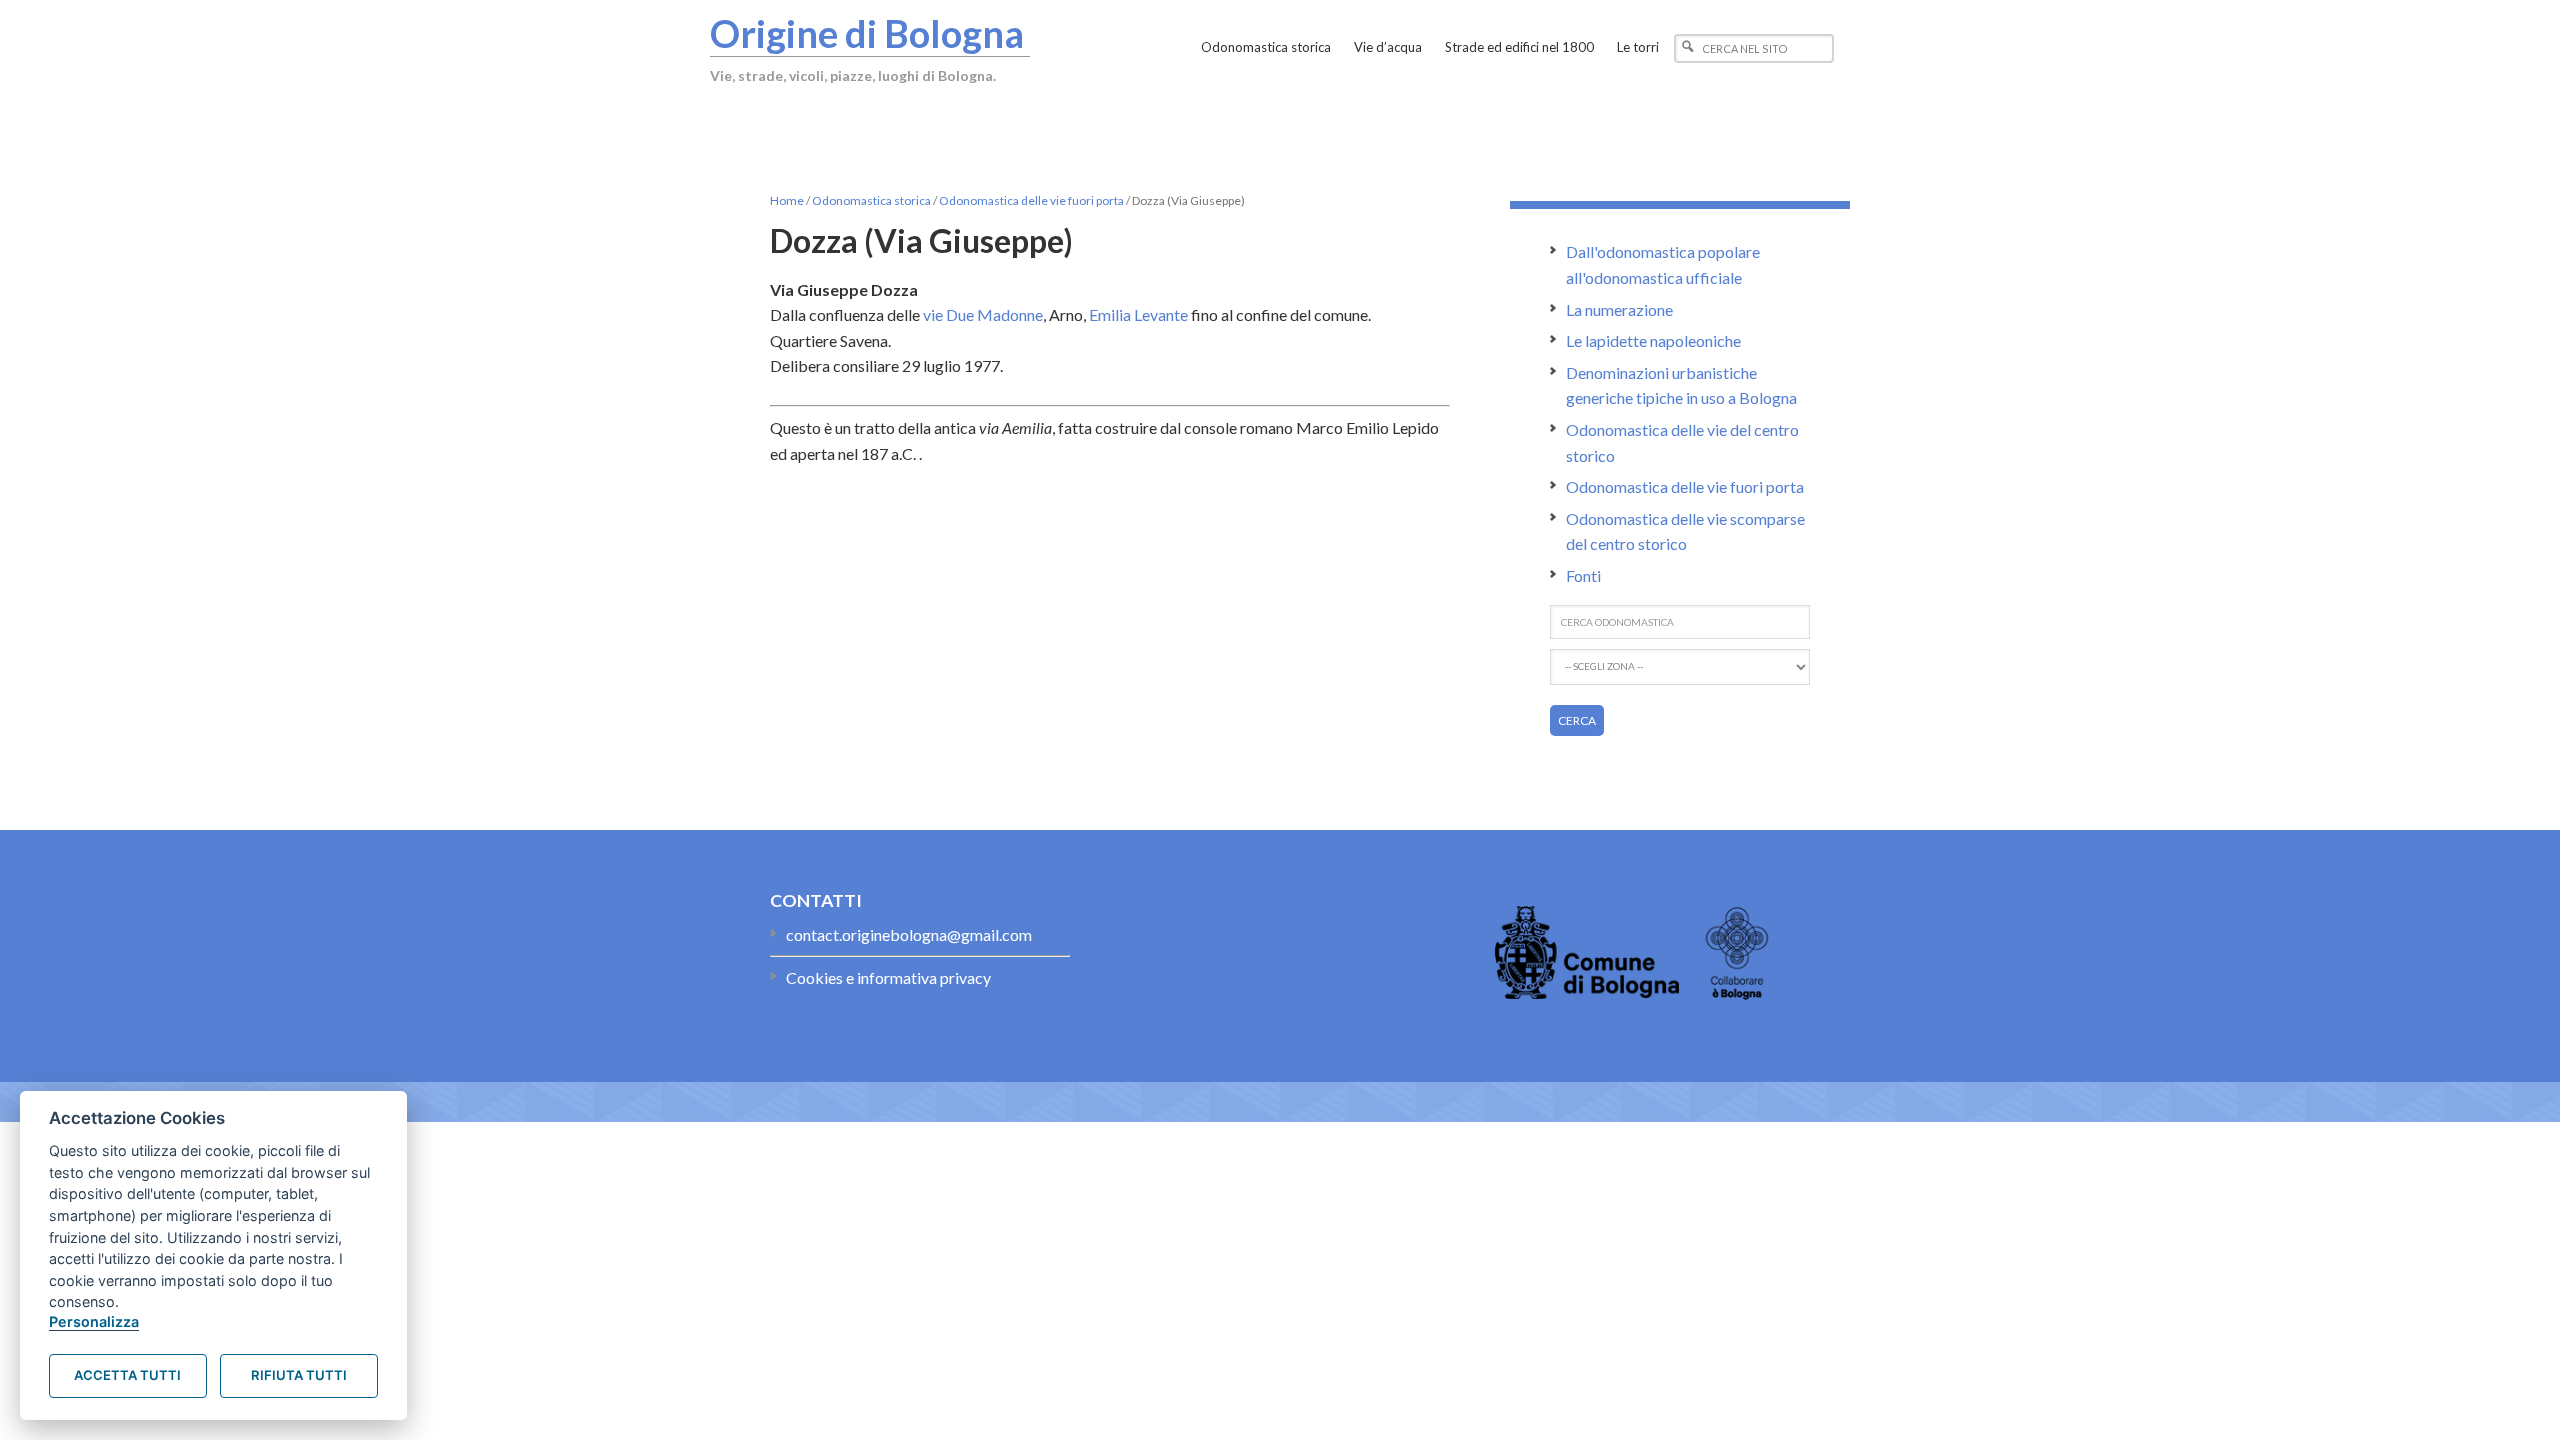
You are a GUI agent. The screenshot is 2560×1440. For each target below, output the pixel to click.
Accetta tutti (127, 1375)
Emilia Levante (1138, 314)
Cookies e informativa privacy (888, 977)
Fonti (1583, 575)
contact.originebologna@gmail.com (909, 934)
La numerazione (1619, 309)
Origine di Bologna (867, 33)
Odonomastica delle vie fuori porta (1031, 200)
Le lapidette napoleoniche (1653, 340)
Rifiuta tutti (299, 1375)
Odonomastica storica (871, 200)
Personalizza (94, 1321)
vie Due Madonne (983, 314)
